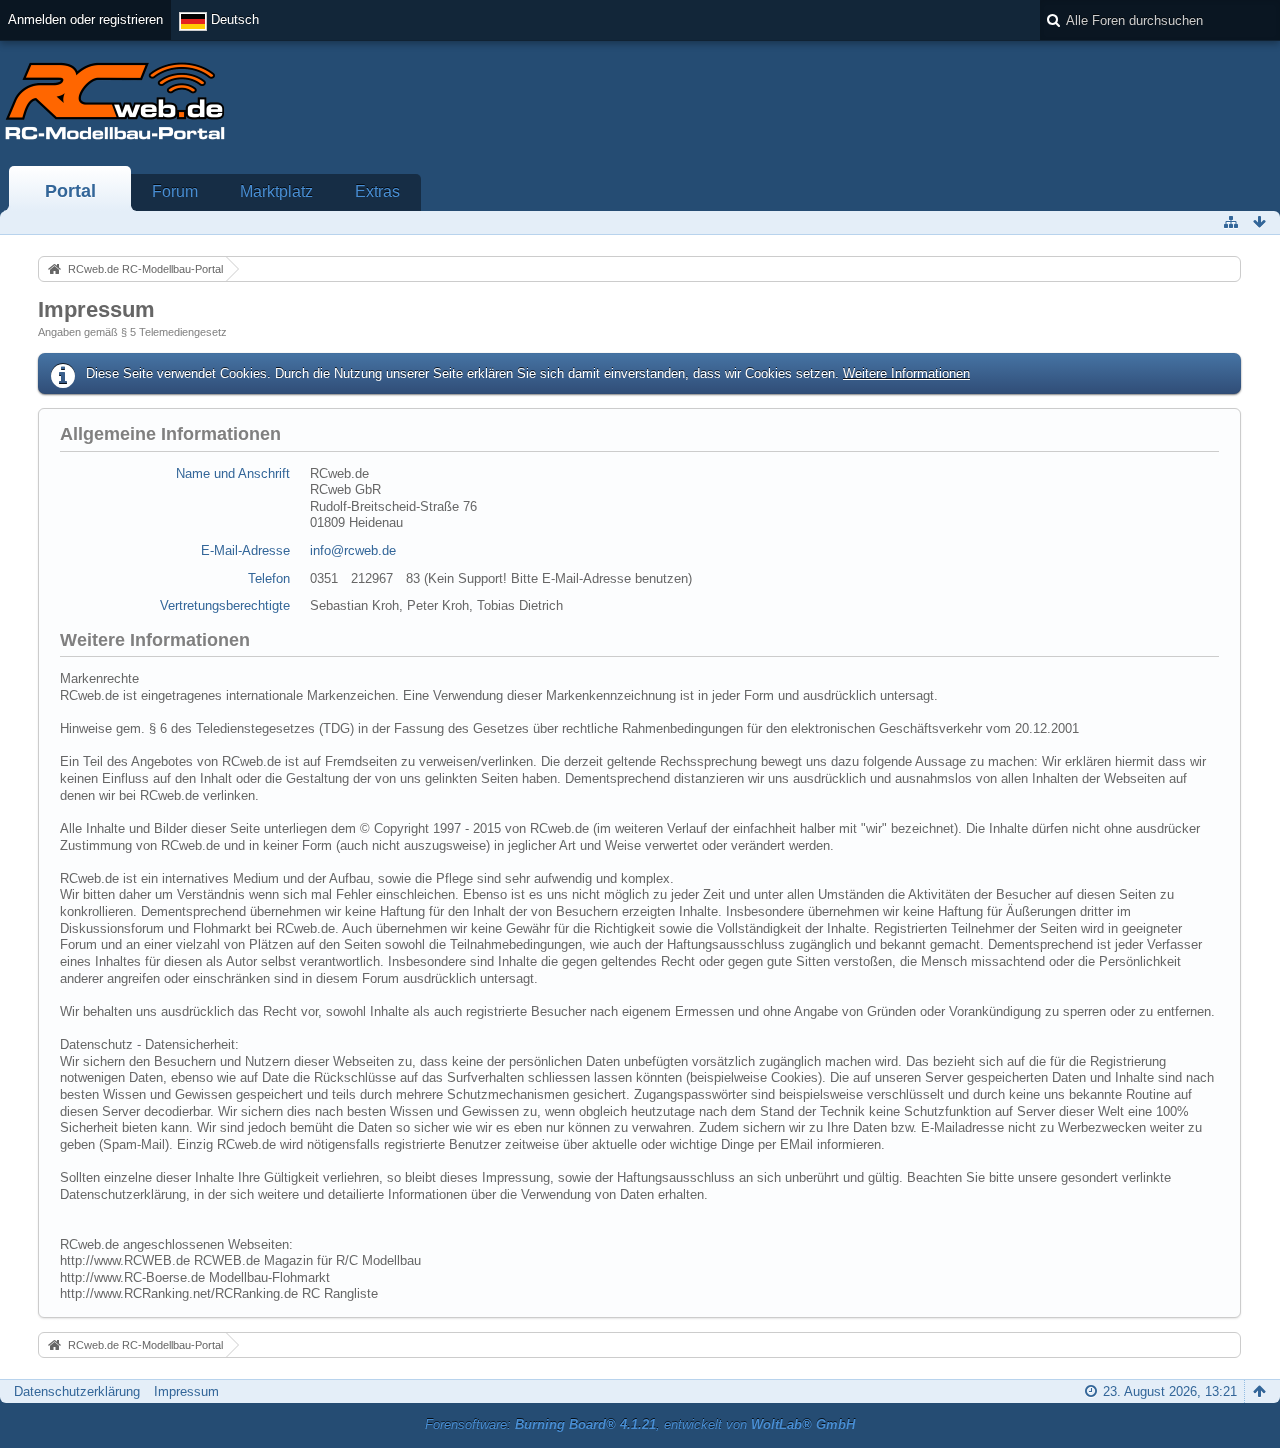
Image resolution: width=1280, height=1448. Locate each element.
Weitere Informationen (906, 373)
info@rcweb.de (353, 550)
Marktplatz (276, 191)
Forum (175, 191)
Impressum (186, 1391)
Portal (70, 191)
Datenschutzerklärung (77, 1391)
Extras (377, 191)
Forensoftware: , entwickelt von (640, 1424)
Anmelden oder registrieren (85, 19)
